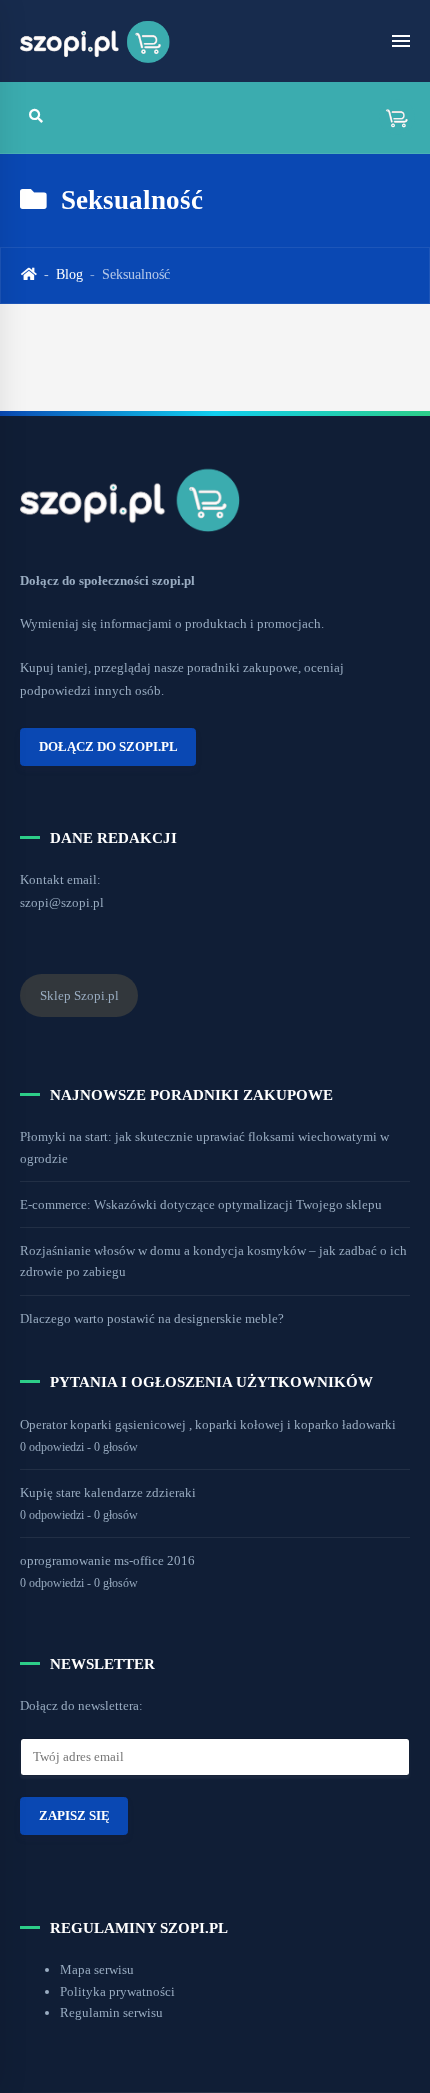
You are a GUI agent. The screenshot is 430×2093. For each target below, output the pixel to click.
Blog (69, 274)
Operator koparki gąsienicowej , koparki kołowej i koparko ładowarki (208, 1424)
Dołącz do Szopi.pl (108, 747)
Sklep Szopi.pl (79, 995)
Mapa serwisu (97, 1969)
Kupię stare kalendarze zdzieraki (108, 1492)
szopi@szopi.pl (62, 902)
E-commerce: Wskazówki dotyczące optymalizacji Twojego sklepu (201, 1204)
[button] (390, 117)
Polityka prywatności (117, 1991)
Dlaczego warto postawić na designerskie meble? (152, 1318)
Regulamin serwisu (111, 2012)
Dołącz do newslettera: (81, 1705)
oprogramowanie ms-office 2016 (107, 1560)
